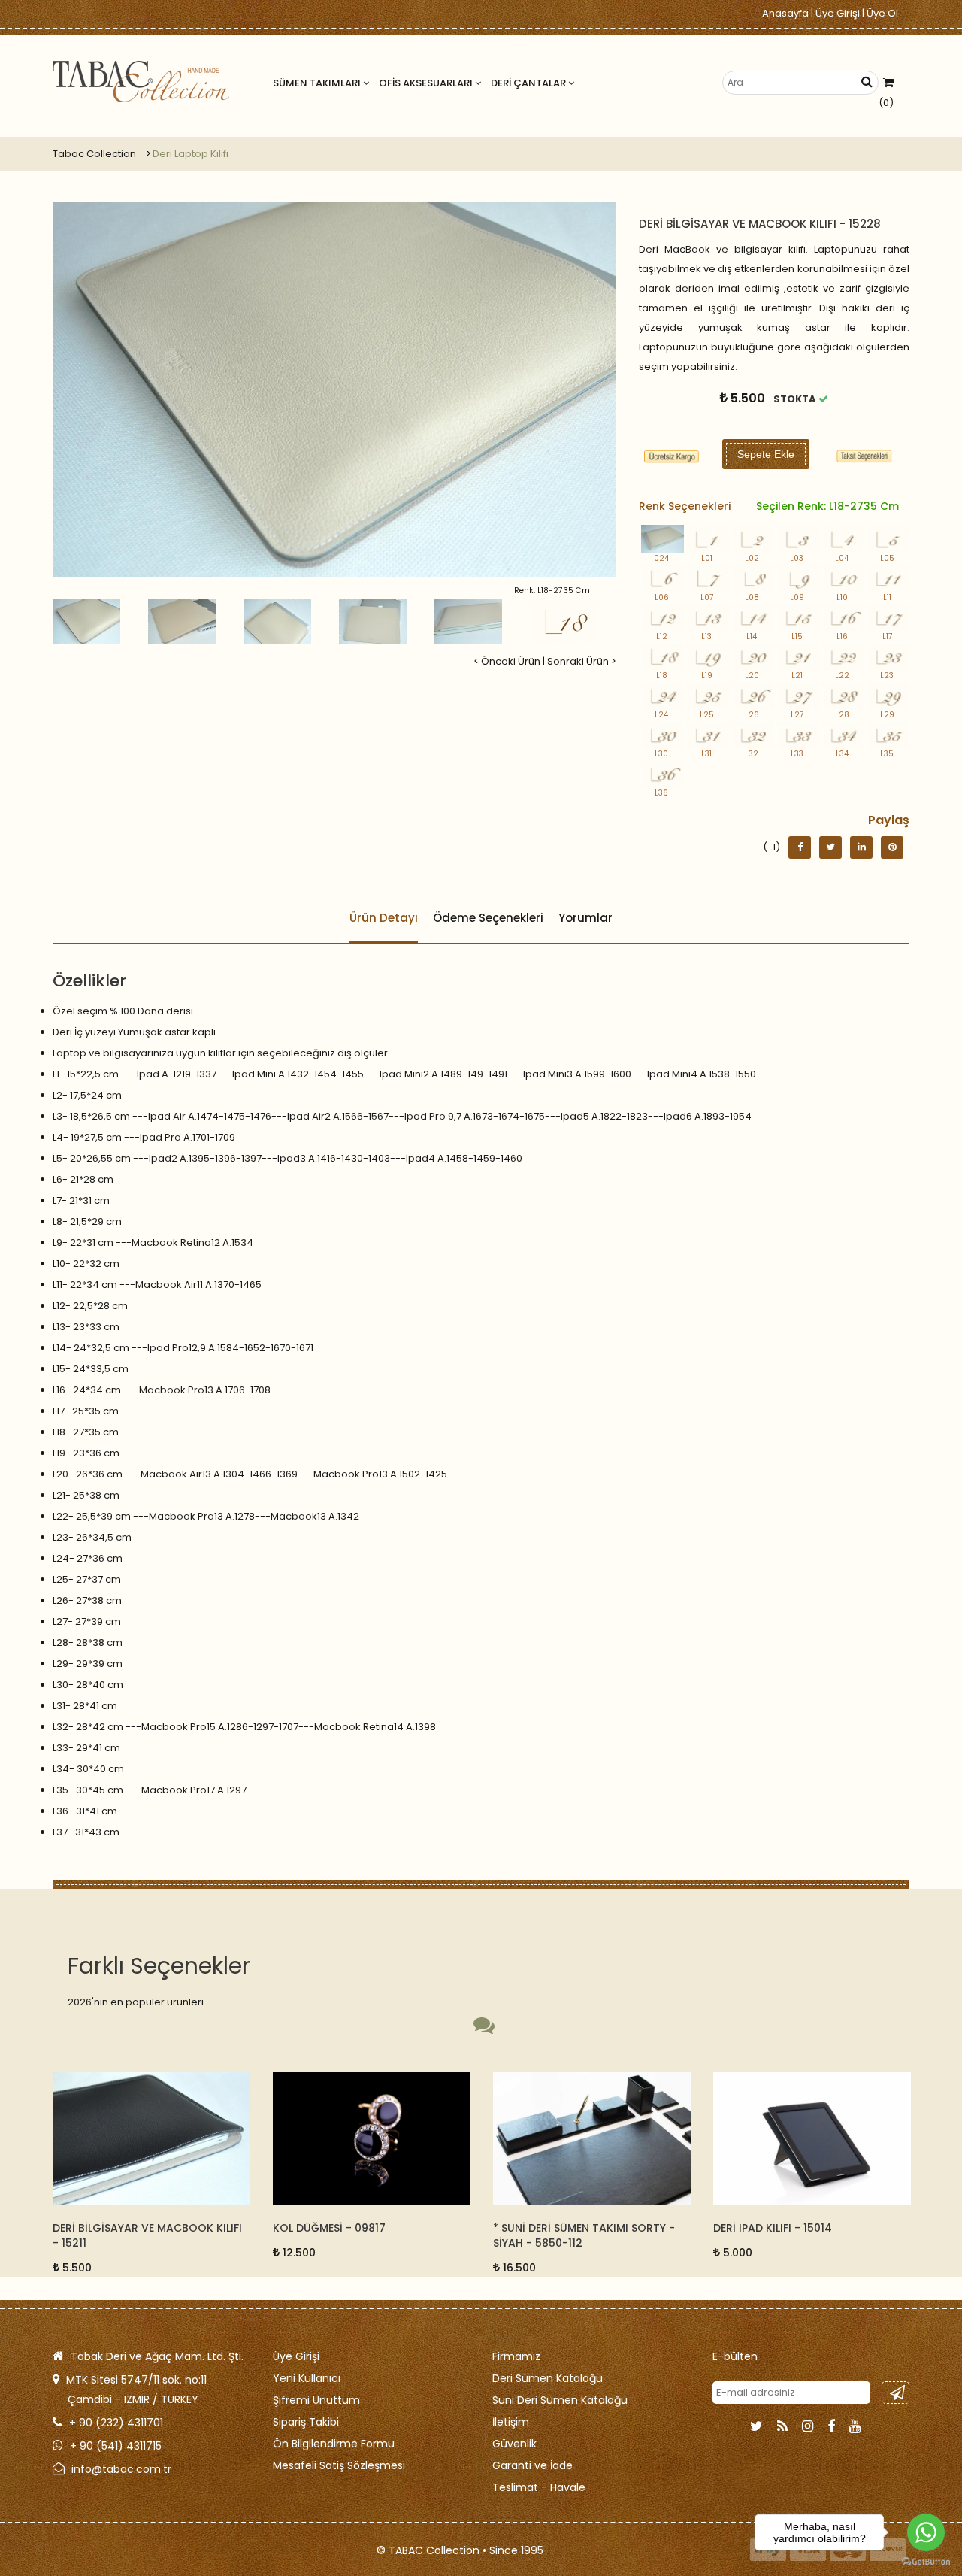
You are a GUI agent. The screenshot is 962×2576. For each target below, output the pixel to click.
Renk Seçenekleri (769, 506)
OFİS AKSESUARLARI (427, 83)
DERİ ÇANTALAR (529, 83)
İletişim (511, 2422)
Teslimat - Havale (539, 2487)
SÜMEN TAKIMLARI (318, 83)
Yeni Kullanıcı (307, 2378)
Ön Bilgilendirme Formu (334, 2444)
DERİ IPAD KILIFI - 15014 (773, 2228)
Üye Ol (882, 13)
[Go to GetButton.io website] (926, 2561)
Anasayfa (785, 13)
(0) (886, 103)
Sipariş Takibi (306, 2422)
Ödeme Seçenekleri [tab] (488, 918)
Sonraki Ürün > (582, 661)
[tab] (864, 456)
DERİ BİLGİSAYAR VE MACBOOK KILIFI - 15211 (147, 2235)
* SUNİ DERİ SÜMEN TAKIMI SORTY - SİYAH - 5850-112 (584, 2235)
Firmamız (516, 2356)
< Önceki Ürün (507, 661)
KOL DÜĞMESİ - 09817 (329, 2228)
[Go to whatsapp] (926, 2532)
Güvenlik (514, 2444)
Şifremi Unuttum (316, 2400)
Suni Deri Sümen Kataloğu (560, 2400)
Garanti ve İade (532, 2465)
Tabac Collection (94, 154)
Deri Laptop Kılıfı (191, 154)
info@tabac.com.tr (121, 2469)
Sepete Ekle (766, 454)
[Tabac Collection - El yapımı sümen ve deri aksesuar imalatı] (141, 82)
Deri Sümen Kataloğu (548, 2378)
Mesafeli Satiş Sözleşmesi (339, 2465)
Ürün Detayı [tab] (384, 918)
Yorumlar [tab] (585, 918)
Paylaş (889, 820)
